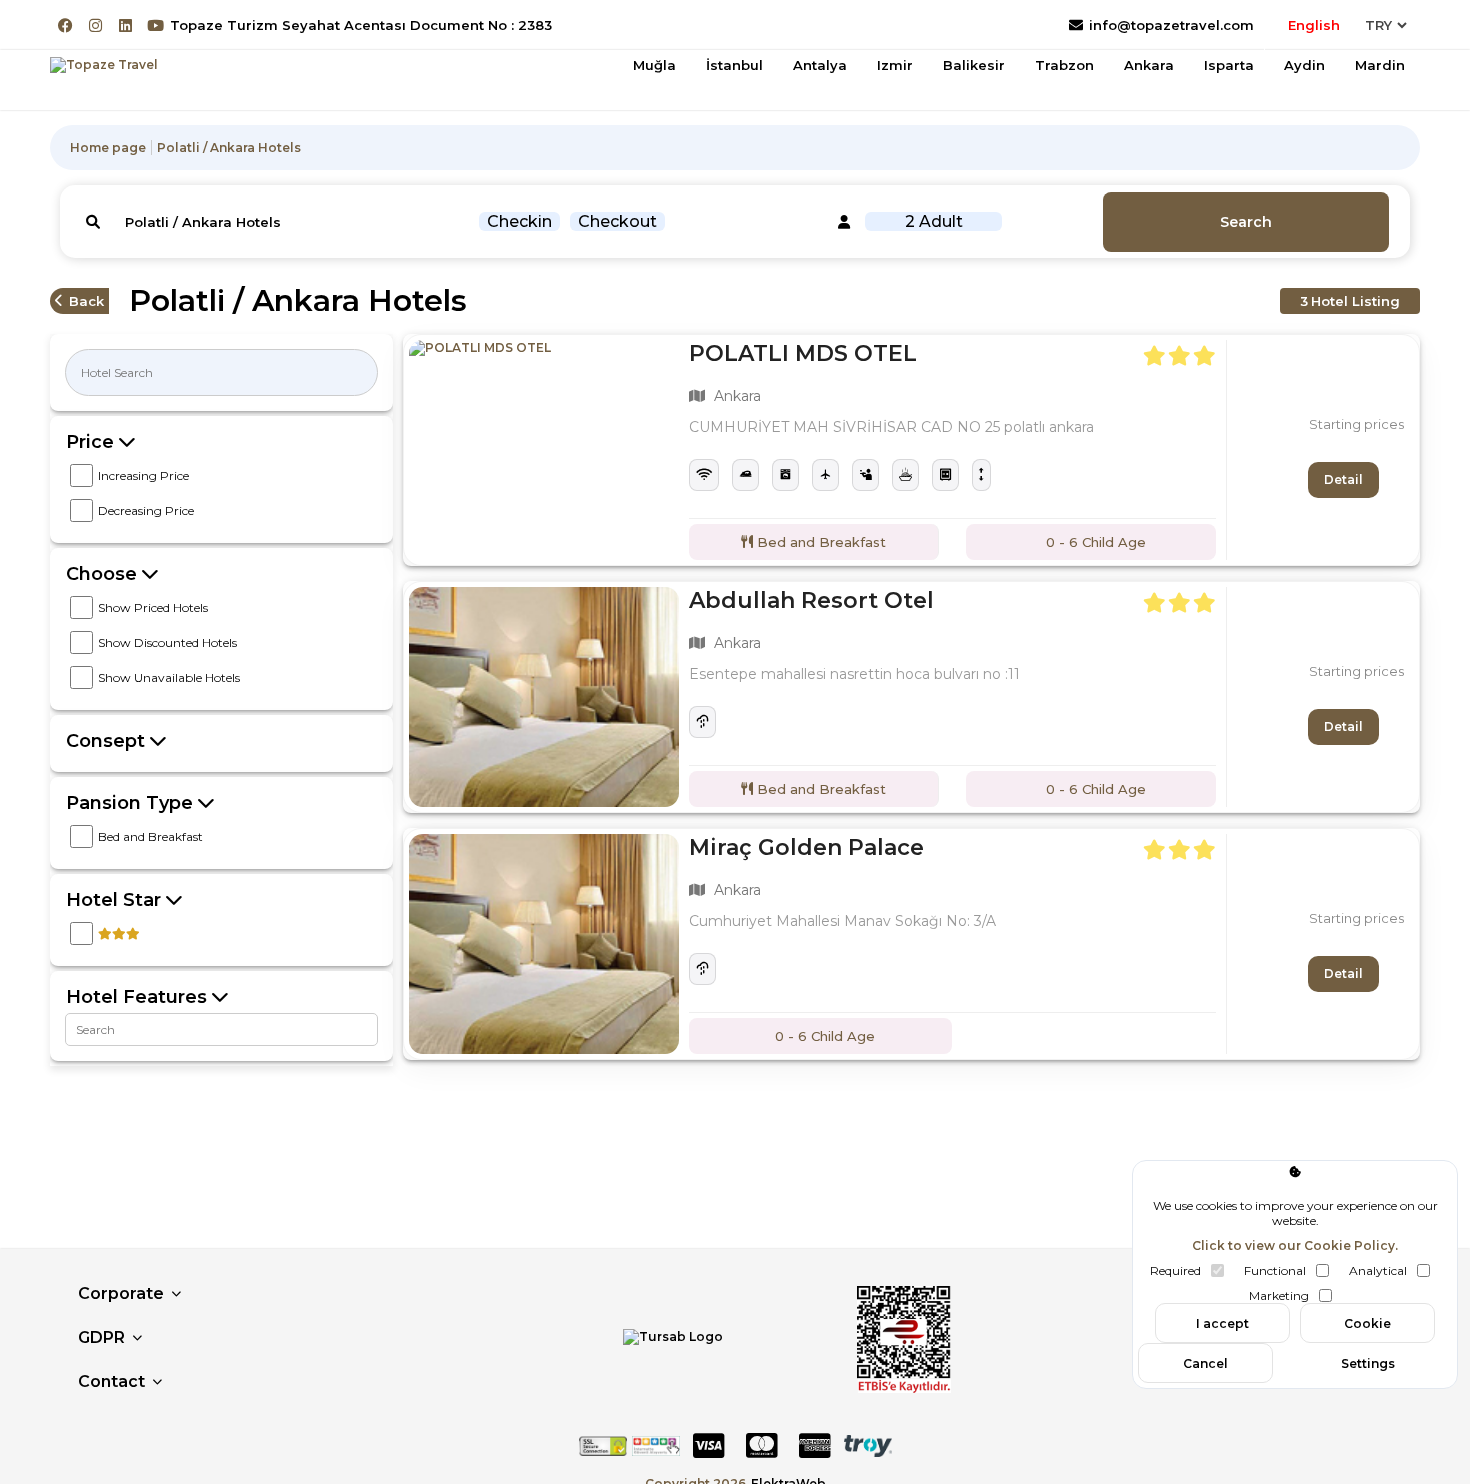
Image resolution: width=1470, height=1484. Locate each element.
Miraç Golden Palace (806, 847)
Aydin (1304, 65)
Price (92, 442)
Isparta (1229, 65)
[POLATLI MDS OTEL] (544, 450)
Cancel (1205, 1363)
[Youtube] (155, 25)
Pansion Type (132, 803)
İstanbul (734, 65)
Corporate (121, 1293)
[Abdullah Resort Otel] (544, 697)
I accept (1222, 1323)
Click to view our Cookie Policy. (1295, 1245)
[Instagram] (95, 25)
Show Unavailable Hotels (169, 677)
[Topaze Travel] (104, 65)
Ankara (1149, 65)
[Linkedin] (125, 25)
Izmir (895, 65)
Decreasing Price (146, 510)
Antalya (820, 65)
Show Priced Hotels (153, 607)
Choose (104, 574)
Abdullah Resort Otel (811, 600)
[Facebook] (65, 25)
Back (86, 301)
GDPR (101, 1337)
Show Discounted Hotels (167, 642)
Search (1246, 222)
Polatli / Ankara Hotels (229, 147)
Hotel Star (116, 900)
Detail (1343, 479)
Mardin (1380, 65)
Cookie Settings (1368, 1329)
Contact (111, 1381)
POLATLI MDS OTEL (803, 353)
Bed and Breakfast (150, 836)
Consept (108, 741)
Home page (108, 147)
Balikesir (974, 65)
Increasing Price (143, 475)
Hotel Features (139, 997)
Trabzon (1064, 65)
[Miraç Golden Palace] (544, 944)
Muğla (654, 65)
